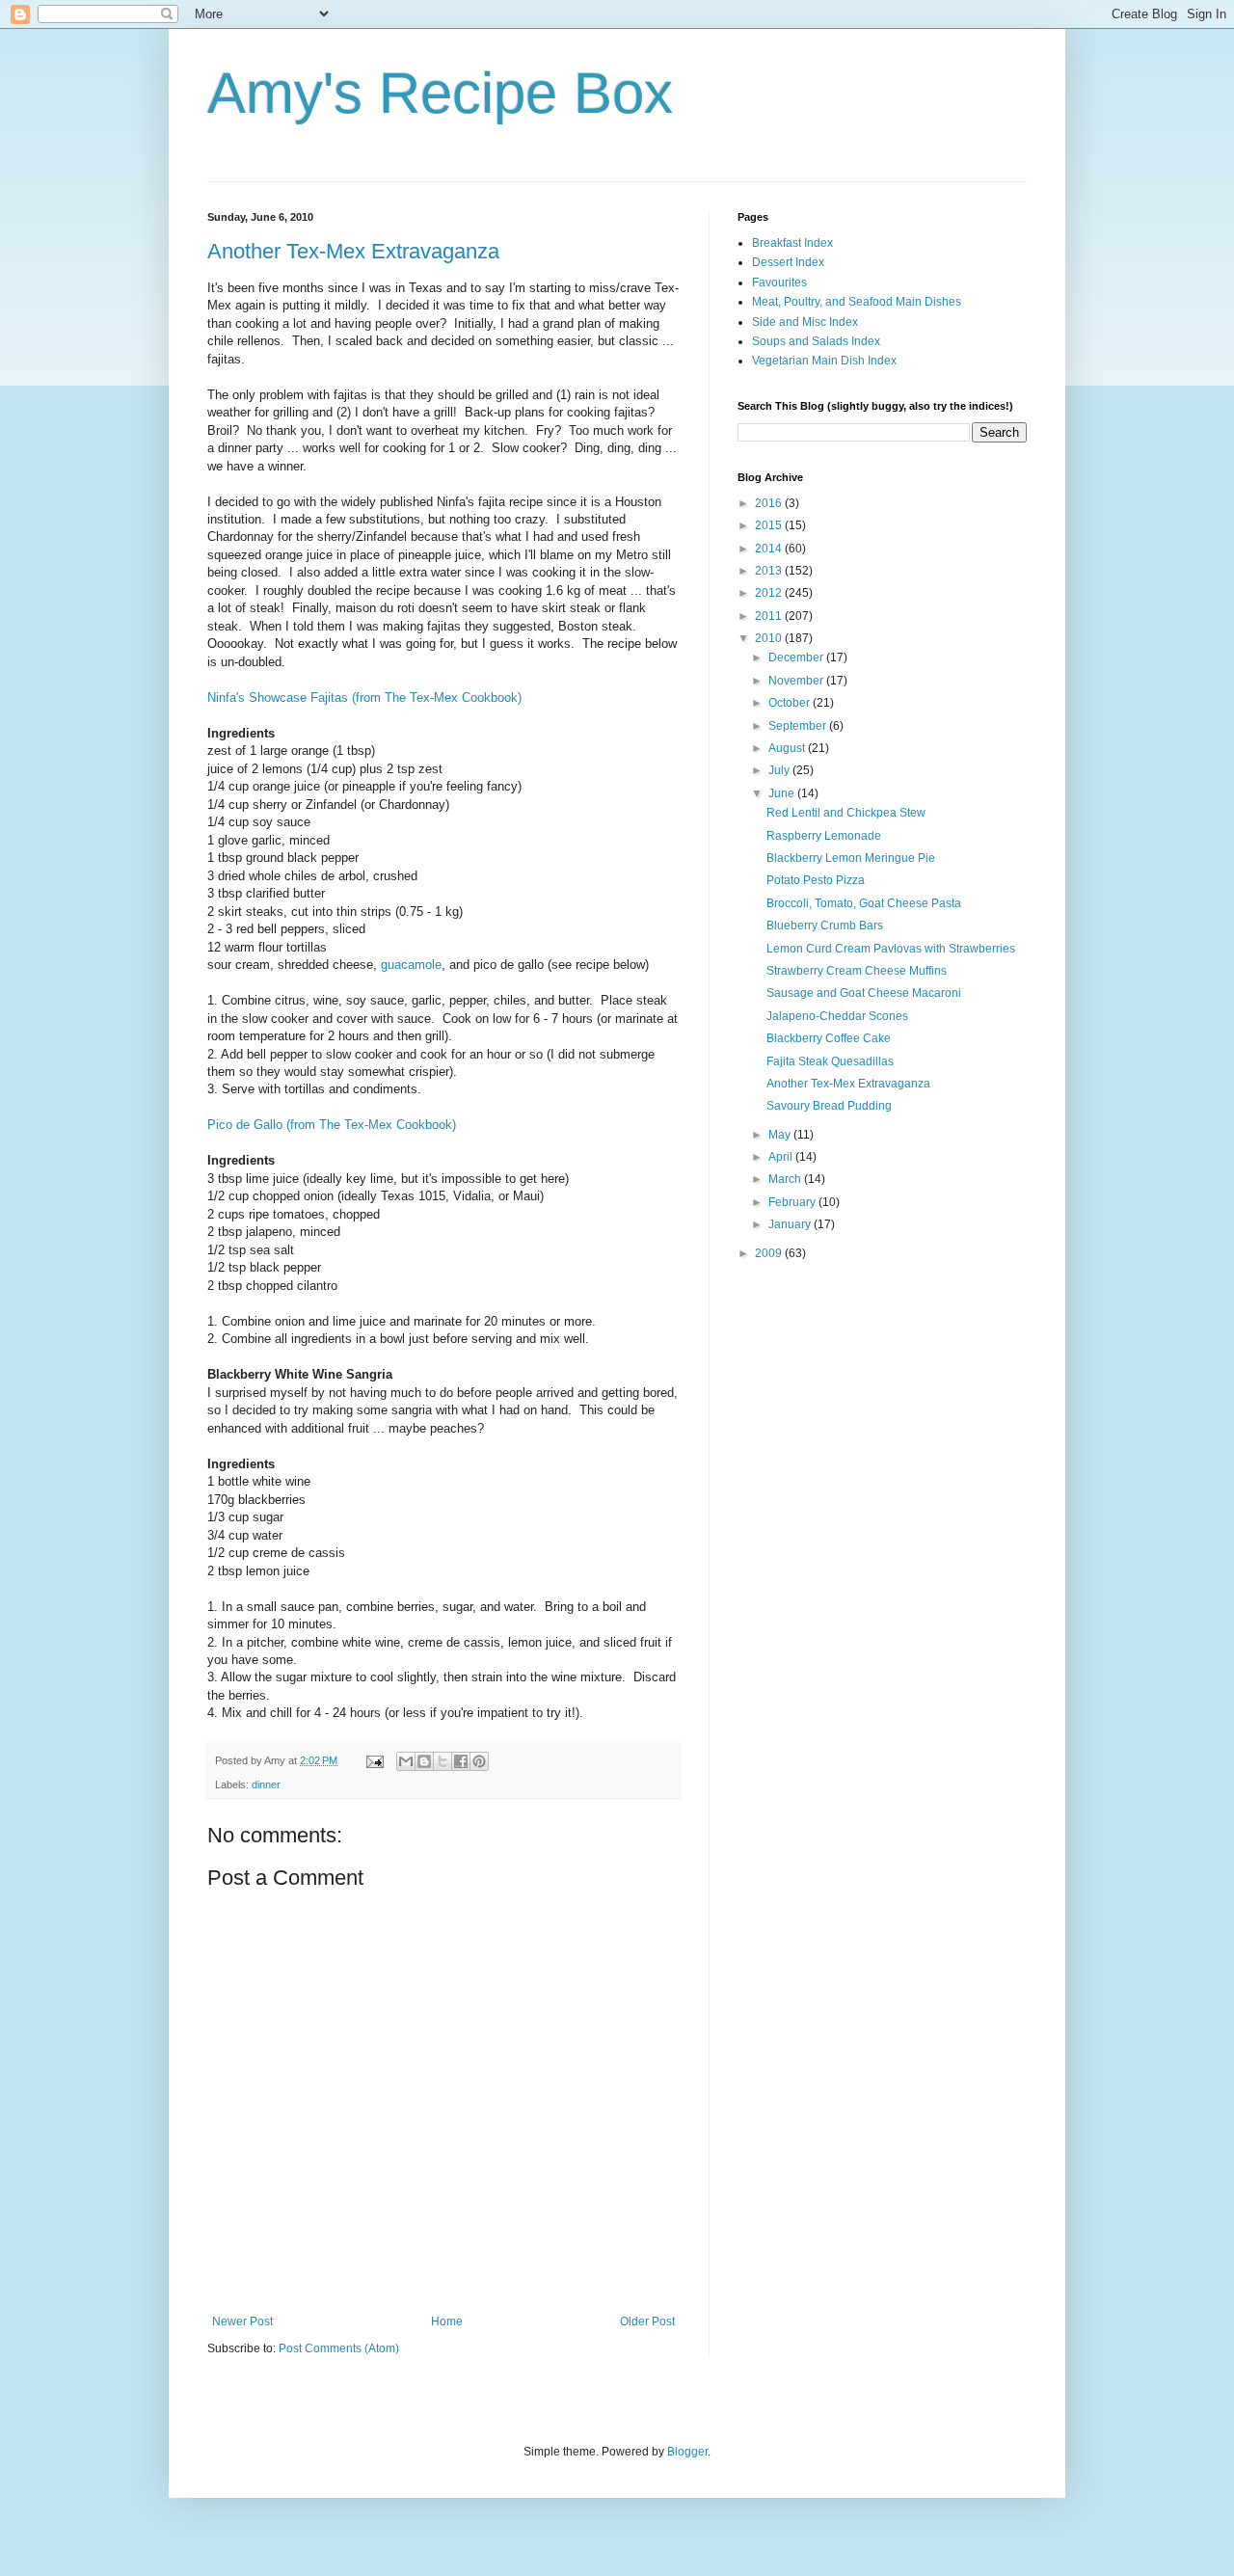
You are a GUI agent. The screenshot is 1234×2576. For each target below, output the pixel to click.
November (797, 681)
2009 (770, 1253)
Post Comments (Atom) (339, 2348)
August (788, 748)
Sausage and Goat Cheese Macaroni (864, 993)
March (786, 1179)
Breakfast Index (792, 243)
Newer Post (242, 2321)
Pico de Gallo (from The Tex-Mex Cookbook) (332, 1125)
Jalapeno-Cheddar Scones (837, 1016)
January (791, 1224)
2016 (770, 503)
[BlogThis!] (424, 1761)
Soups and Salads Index (816, 341)
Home (447, 2321)
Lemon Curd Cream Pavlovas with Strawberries (891, 949)
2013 (770, 571)
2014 (770, 549)
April (782, 1157)
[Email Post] (374, 1760)
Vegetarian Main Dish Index (824, 361)
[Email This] (406, 1761)
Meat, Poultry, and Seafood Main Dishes (857, 302)
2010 (770, 638)
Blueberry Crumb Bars (825, 926)
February (793, 1202)
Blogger (687, 2452)
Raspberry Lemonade (824, 836)
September (799, 726)
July (780, 770)
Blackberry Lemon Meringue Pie (851, 858)
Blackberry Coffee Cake (829, 1038)
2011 (770, 616)
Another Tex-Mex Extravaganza (353, 251)
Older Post (647, 2321)
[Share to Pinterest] (479, 1761)
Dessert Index (788, 262)
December (797, 657)
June (783, 793)
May (781, 1135)
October (791, 703)
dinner (266, 1784)
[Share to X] (443, 1761)
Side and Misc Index (805, 322)
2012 (770, 593)
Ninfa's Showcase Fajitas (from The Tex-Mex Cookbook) (364, 698)
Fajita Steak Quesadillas (830, 1061)
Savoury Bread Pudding (829, 1106)
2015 (770, 525)
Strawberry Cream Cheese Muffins (857, 971)
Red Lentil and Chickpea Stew (846, 813)
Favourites (779, 282)
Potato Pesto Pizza (816, 880)
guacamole (411, 965)
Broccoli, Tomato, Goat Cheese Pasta (864, 903)
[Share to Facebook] (461, 1761)
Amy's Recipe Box (440, 93)
